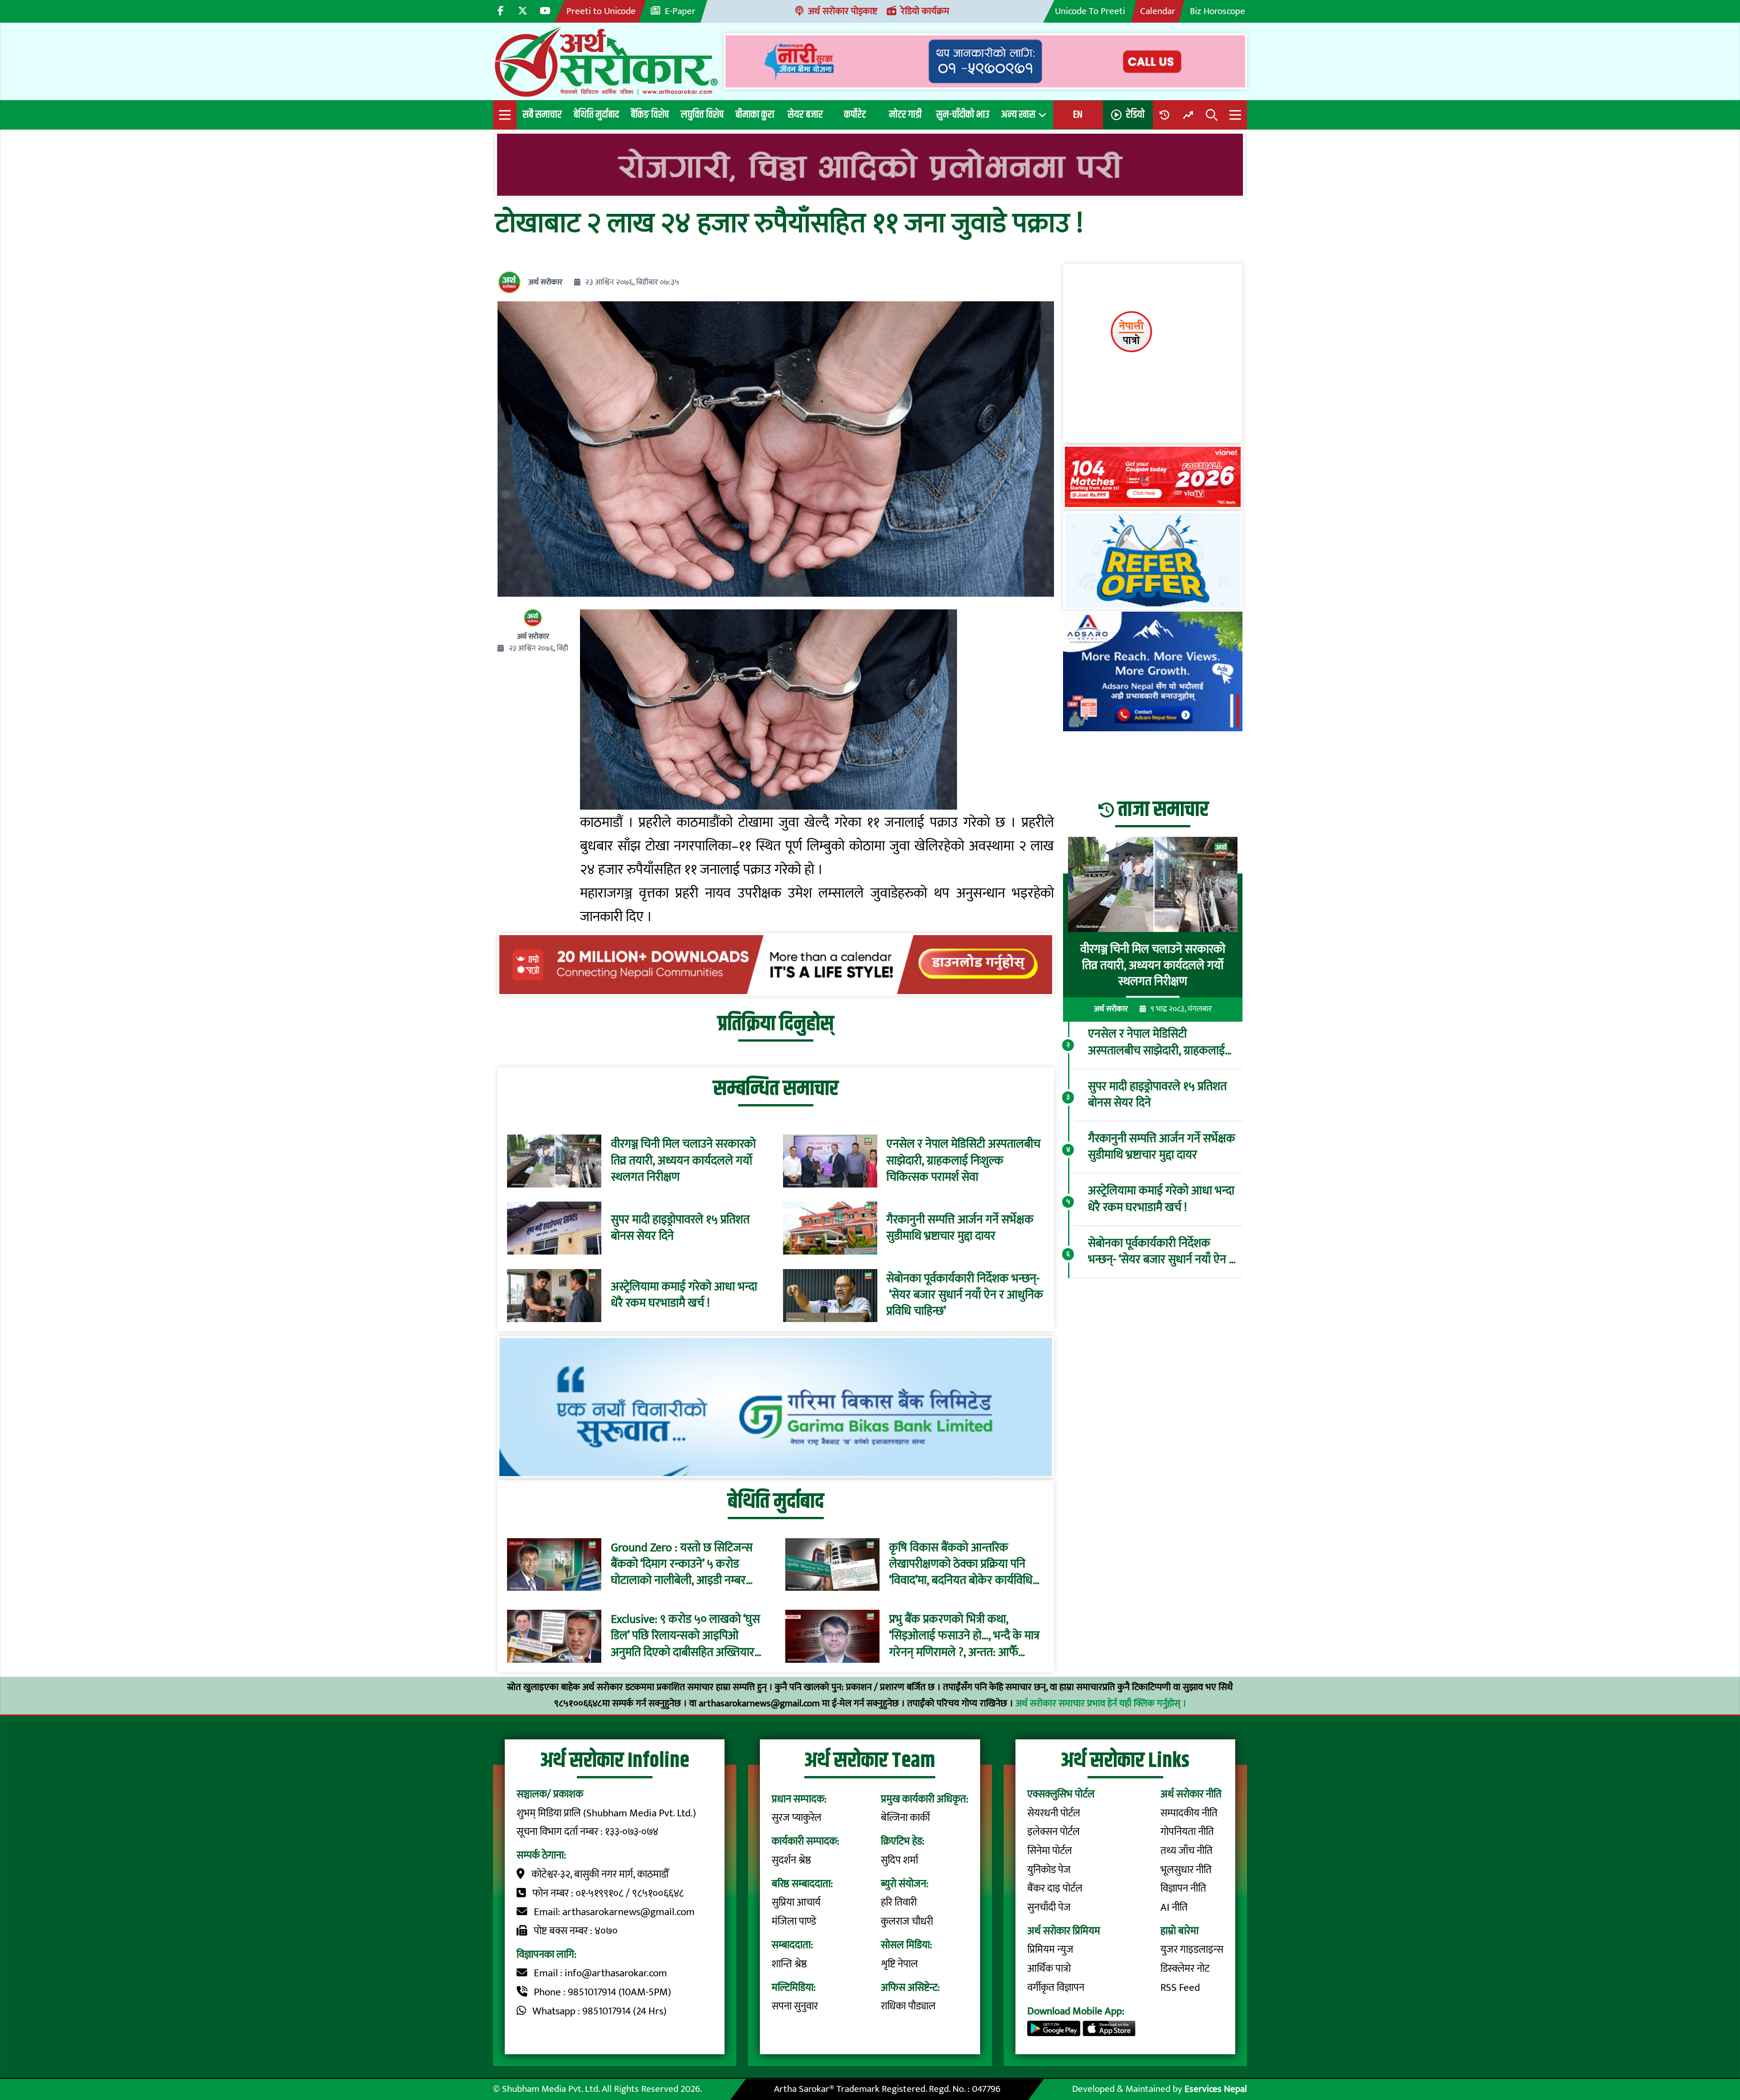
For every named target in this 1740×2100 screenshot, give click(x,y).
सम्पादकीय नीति (1189, 1813)
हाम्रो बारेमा (1179, 1931)
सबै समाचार (542, 115)
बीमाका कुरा (755, 115)
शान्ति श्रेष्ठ (789, 1964)
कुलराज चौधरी (907, 1921)
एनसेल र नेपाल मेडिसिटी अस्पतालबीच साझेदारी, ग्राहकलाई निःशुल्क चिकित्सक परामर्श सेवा (963, 1161)
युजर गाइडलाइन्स (1192, 1950)
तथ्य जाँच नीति (1187, 1851)
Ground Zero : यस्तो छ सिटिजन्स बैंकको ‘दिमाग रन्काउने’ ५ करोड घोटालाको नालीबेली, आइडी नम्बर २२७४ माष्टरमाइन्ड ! (682, 1564)
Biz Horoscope (1218, 11)
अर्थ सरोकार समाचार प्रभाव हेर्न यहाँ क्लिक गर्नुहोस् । (1101, 1703)
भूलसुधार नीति (1186, 1870)
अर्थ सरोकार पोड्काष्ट (843, 11)
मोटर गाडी (905, 115)
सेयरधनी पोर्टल (1054, 1813)
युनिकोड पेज (1049, 1870)
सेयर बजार (805, 115)
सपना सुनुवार (795, 2006)
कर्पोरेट (855, 115)
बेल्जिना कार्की (905, 1818)
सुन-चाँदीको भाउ (963, 115)
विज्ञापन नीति (1183, 1888)
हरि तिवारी (899, 1902)
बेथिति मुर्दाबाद (596, 115)
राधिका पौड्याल (908, 2006)
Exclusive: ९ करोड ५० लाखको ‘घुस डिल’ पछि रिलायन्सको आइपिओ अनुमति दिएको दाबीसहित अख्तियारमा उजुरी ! (687, 1636)
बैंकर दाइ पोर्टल (1055, 1888)
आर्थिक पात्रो (1049, 1969)
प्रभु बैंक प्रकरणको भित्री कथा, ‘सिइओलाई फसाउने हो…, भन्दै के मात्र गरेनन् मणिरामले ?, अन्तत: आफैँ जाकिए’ (964, 1636)
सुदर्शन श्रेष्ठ (791, 1860)
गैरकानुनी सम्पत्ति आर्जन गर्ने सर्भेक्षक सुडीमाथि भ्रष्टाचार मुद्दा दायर (960, 1229)
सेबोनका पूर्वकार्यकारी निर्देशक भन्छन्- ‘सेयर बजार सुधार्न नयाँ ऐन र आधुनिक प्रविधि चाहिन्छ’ (965, 1296)
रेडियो (1135, 115)
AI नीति (1174, 1907)
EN (1078, 115)
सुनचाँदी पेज (1049, 1907)
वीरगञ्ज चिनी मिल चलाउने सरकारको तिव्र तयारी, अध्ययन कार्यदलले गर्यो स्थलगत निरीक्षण (683, 1161)
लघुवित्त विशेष (702, 115)
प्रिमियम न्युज (1050, 1950)
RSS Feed (1180, 1988)
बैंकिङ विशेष (650, 115)
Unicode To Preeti (1090, 11)
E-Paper (680, 11)
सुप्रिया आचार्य (796, 1902)
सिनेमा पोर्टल (1050, 1851)
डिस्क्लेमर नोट (1185, 1969)
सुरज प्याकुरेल (797, 1818)
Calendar (1158, 11)
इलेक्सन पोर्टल (1054, 1832)
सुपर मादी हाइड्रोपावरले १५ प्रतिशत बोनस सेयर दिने (680, 1229)
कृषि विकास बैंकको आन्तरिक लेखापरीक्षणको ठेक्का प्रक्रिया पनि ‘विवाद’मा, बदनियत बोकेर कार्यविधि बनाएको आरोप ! (961, 1564)
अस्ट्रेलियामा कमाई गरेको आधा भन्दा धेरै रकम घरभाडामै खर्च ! (684, 1296)
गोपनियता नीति (1187, 1832)
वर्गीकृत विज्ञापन (1056, 1988)
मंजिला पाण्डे (794, 1921)
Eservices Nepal (1216, 2089)
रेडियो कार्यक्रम (925, 11)
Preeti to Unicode (601, 11)
